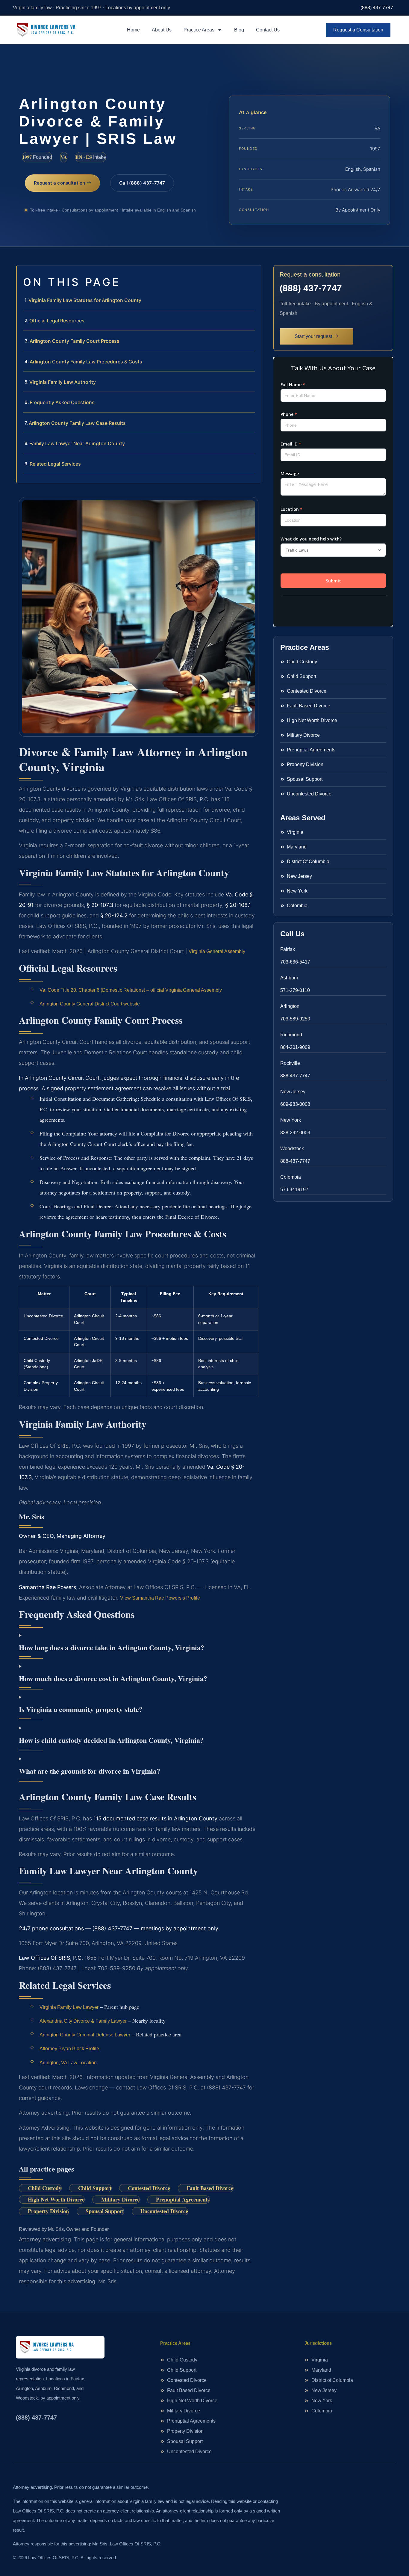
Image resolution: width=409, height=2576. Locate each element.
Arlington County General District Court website (90, 1004)
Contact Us (268, 30)
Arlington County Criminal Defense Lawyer (85, 2035)
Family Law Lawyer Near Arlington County (77, 443)
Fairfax (288, 949)
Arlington (290, 1006)
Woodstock (292, 1149)
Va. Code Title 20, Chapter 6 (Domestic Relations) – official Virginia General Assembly (131, 990)
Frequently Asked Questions (62, 402)
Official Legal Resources (57, 321)
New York (291, 1120)
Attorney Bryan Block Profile (69, 2049)
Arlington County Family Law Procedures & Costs (86, 362)
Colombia (291, 1177)
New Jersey (293, 1092)
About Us (162, 30)
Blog (239, 30)
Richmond (291, 1035)
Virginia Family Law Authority (63, 382)
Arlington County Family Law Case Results (77, 423)
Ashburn (289, 978)
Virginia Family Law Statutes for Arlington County (85, 300)
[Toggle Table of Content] (254, 275)
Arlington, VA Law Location (68, 2063)
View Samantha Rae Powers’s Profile (160, 1598)
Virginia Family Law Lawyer (69, 2007)
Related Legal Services (55, 464)
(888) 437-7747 (377, 8)
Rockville (290, 1063)
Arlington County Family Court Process (75, 341)
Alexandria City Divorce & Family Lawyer (83, 2021)
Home (133, 30)
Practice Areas (199, 30)
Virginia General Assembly (217, 951)
